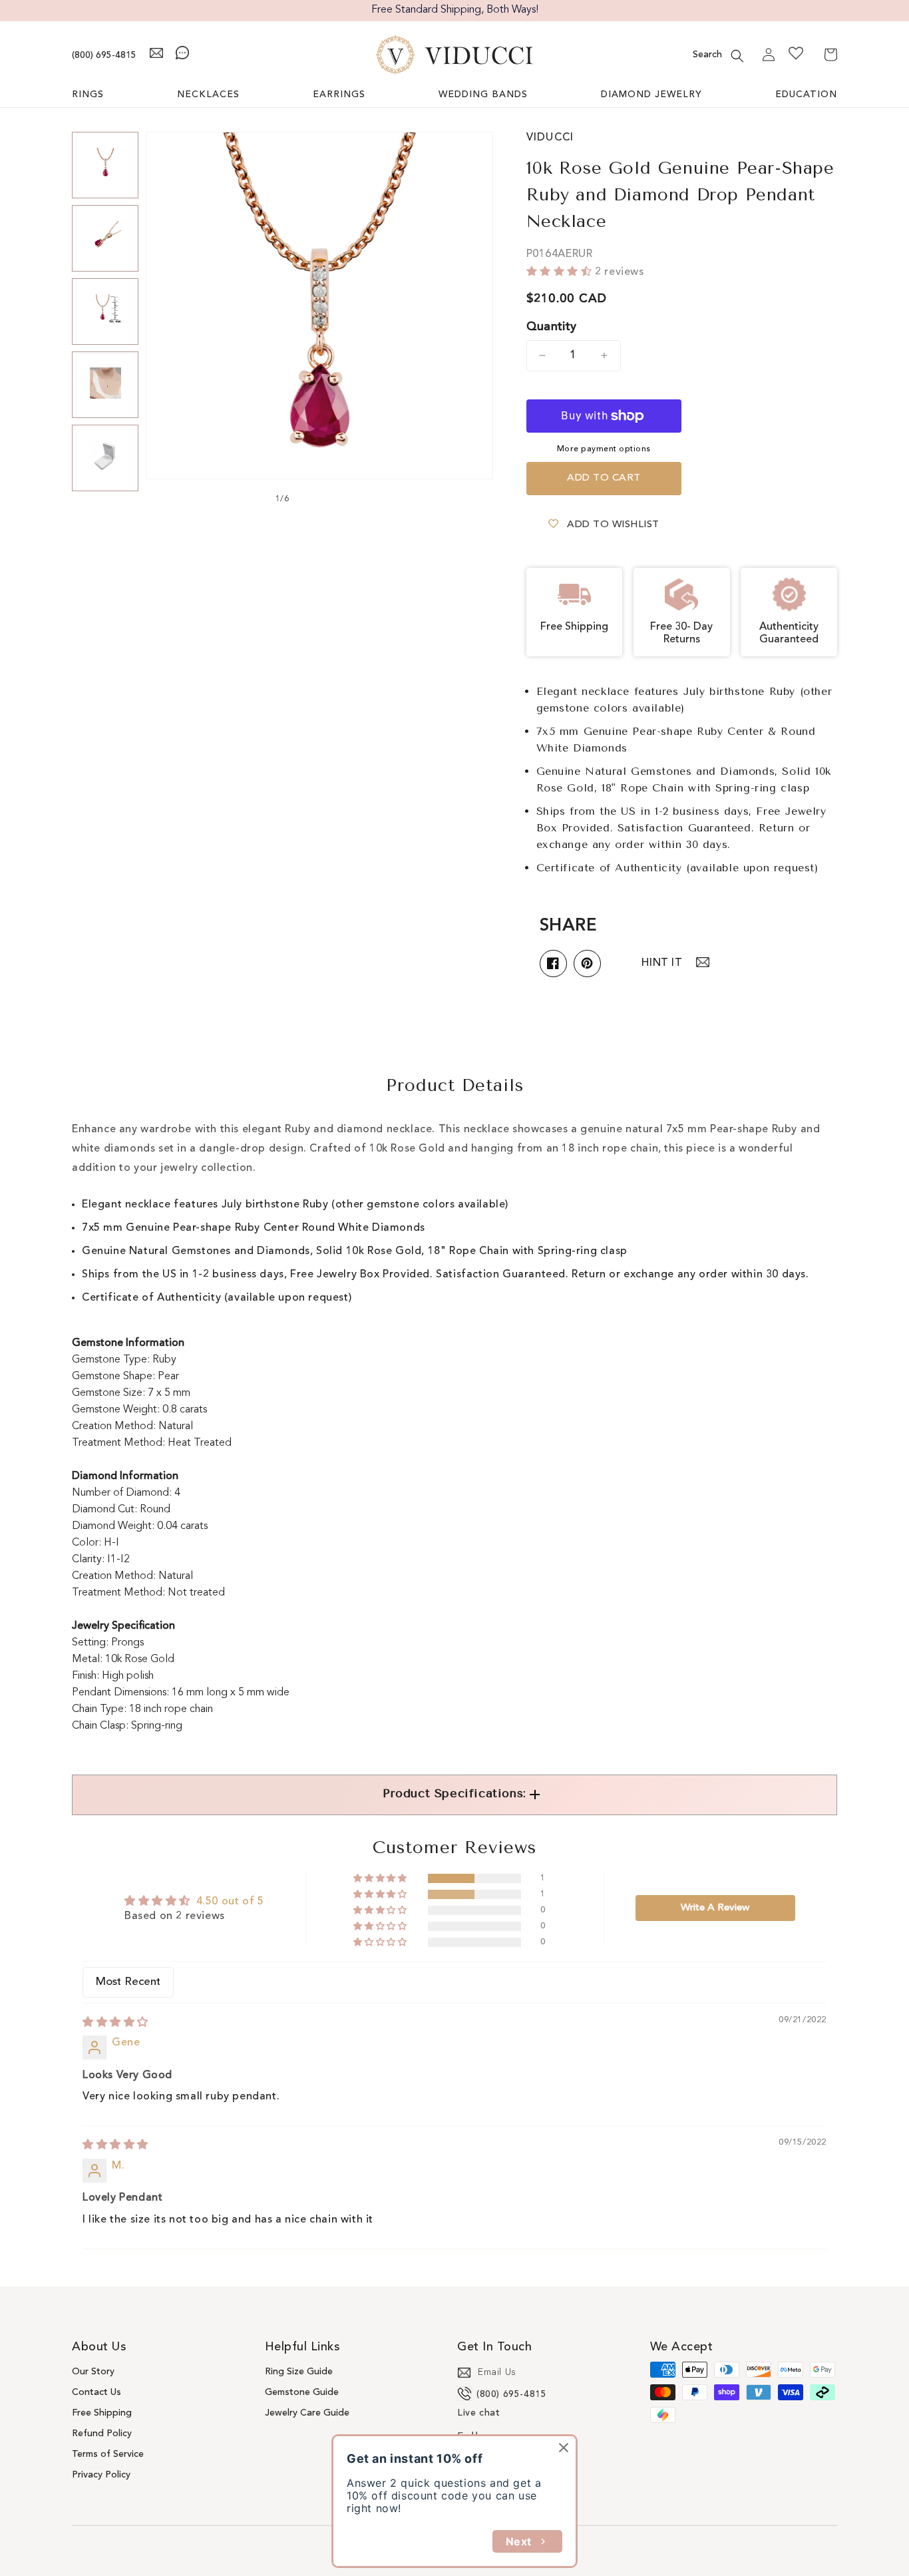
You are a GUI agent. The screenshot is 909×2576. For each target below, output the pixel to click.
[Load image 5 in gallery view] (105, 458)
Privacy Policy (101, 2475)
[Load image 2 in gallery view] (105, 238)
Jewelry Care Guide (307, 2413)
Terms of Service (108, 2454)
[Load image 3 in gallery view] (105, 312)
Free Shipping (102, 2413)
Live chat (478, 2413)
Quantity (552, 327)
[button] (737, 56)
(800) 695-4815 (104, 55)
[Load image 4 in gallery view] (105, 385)
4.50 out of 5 (230, 1902)
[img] (115, 2023)
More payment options (604, 449)
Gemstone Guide (302, 2392)
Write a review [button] (715, 1908)
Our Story (93, 2372)
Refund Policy (102, 2434)
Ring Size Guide (299, 2372)
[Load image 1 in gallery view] (105, 165)
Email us (497, 2372)
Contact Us (96, 2392)
